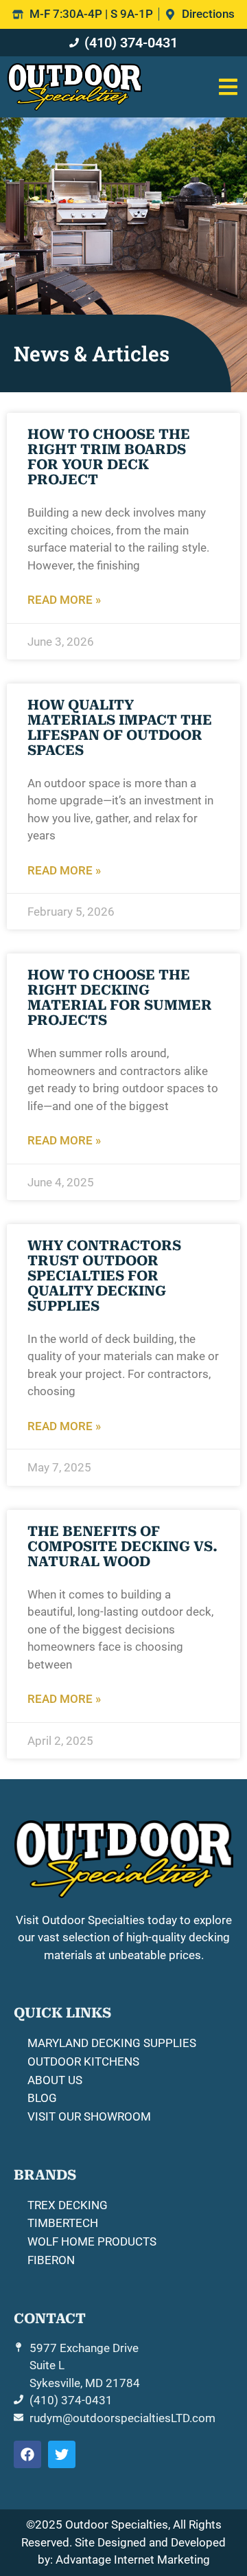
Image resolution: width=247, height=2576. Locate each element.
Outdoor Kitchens (83, 2061)
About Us (55, 2080)
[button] (228, 87)
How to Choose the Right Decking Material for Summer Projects (120, 997)
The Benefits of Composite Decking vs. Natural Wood (122, 1546)
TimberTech (63, 2223)
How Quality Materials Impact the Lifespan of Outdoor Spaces (120, 727)
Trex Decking (68, 2205)
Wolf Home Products (92, 2241)
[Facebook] (27, 2454)
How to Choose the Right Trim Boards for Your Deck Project (109, 457)
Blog (42, 2098)
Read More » (64, 600)
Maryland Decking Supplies (112, 2043)
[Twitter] (62, 2454)
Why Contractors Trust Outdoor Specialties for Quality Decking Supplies (104, 1276)
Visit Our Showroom (89, 2116)
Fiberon (51, 2260)
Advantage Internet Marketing (133, 2560)
